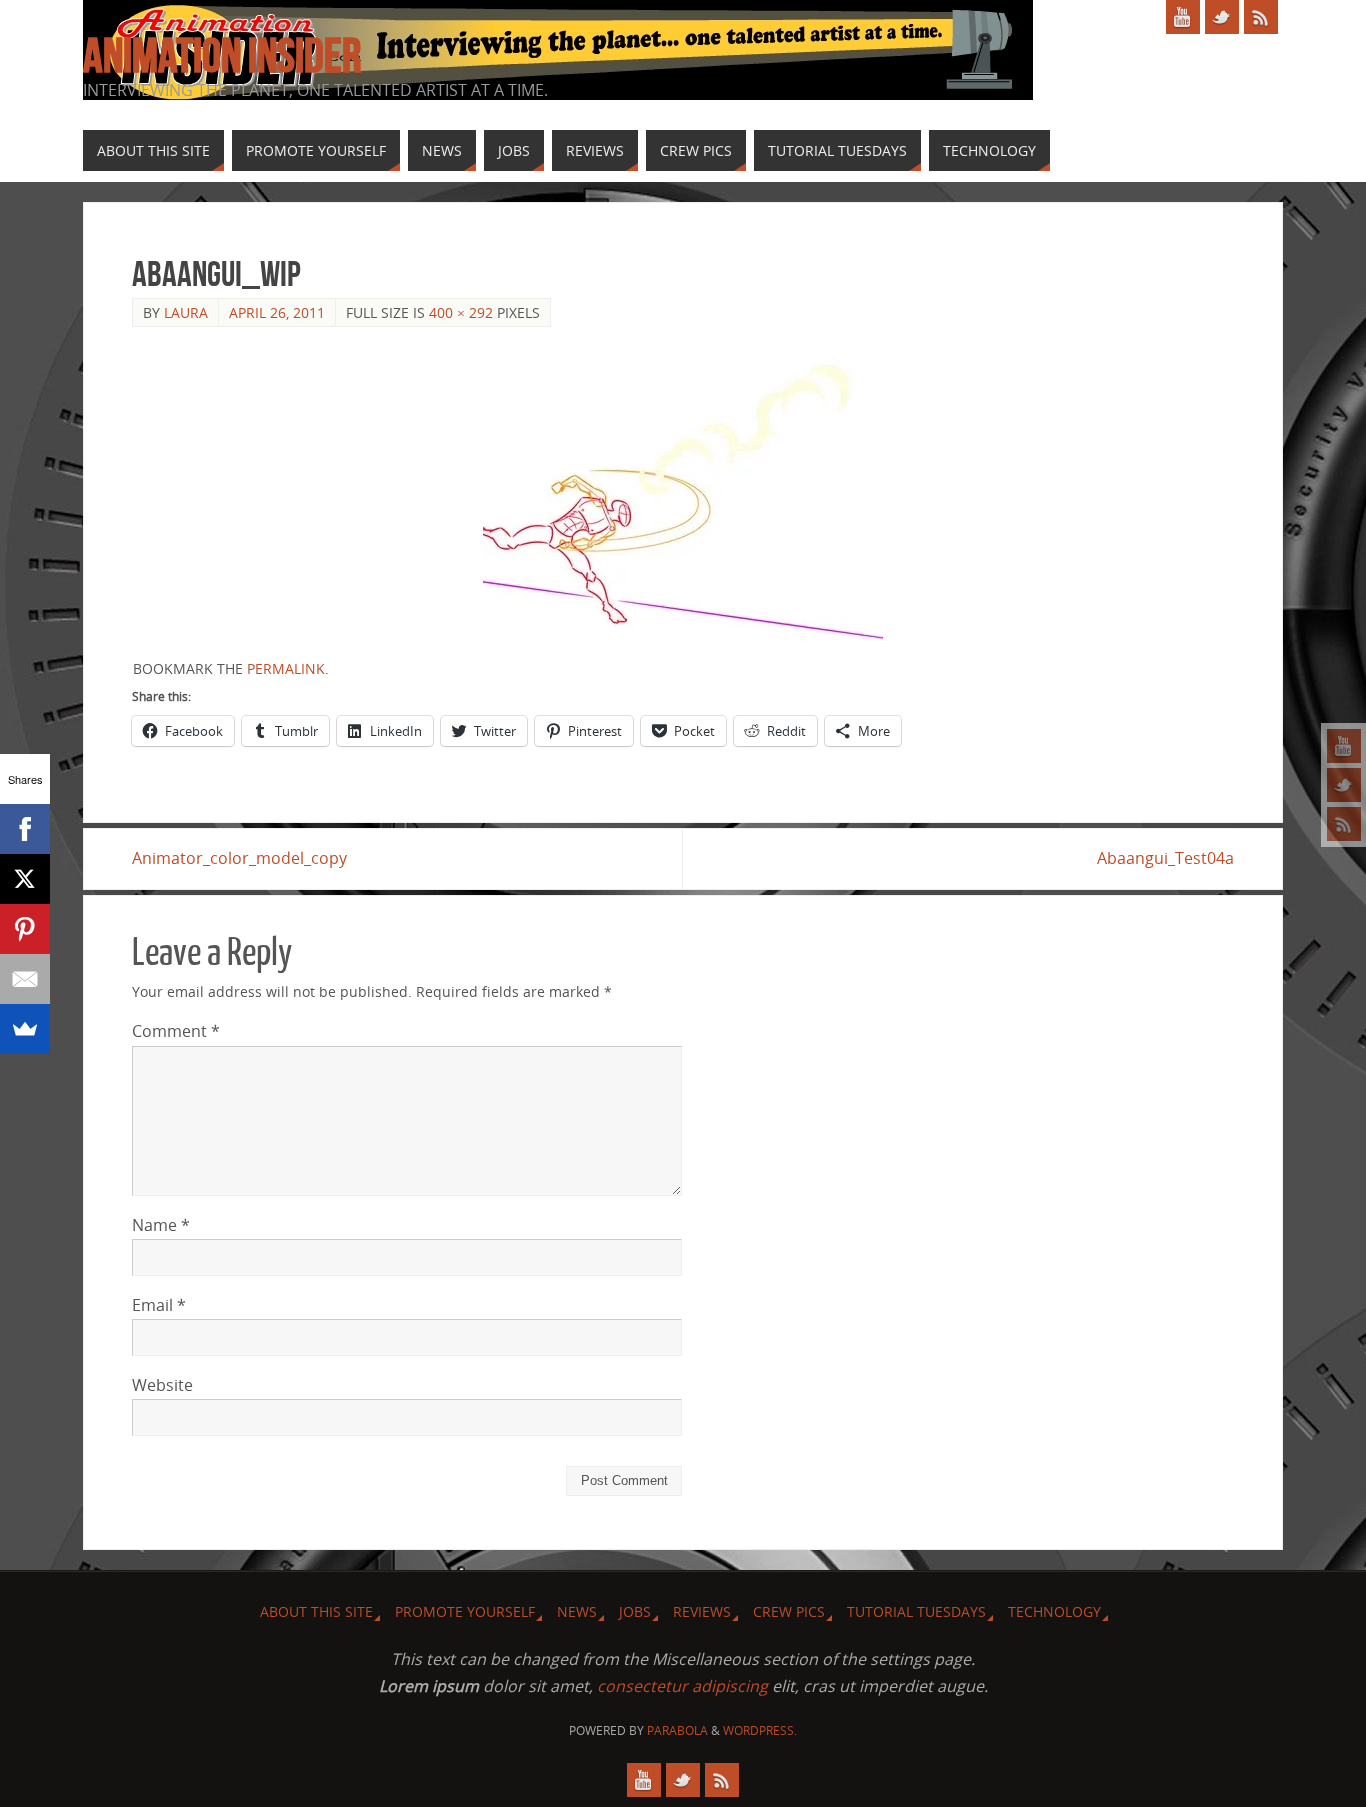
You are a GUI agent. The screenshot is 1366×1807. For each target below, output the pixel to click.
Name (161, 1225)
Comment (176, 1031)
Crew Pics (789, 1611)
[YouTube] (1344, 746)
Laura (186, 312)
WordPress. (760, 1730)
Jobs (635, 1611)
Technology (1054, 1611)
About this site (316, 1611)
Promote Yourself (465, 1611)
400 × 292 (461, 312)
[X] (25, 879)
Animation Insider (222, 56)
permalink (286, 668)
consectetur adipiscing (682, 1686)
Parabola (677, 1730)
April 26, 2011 (277, 312)
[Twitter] (1344, 785)
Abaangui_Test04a (1165, 858)
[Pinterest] (25, 929)
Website (162, 1385)
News (577, 1611)
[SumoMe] (25, 1029)
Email (159, 1305)
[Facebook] (25, 829)
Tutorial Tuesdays (916, 1611)
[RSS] (1344, 824)
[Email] (25, 979)
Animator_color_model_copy (239, 858)
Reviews (702, 1611)
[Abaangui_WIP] (683, 493)
